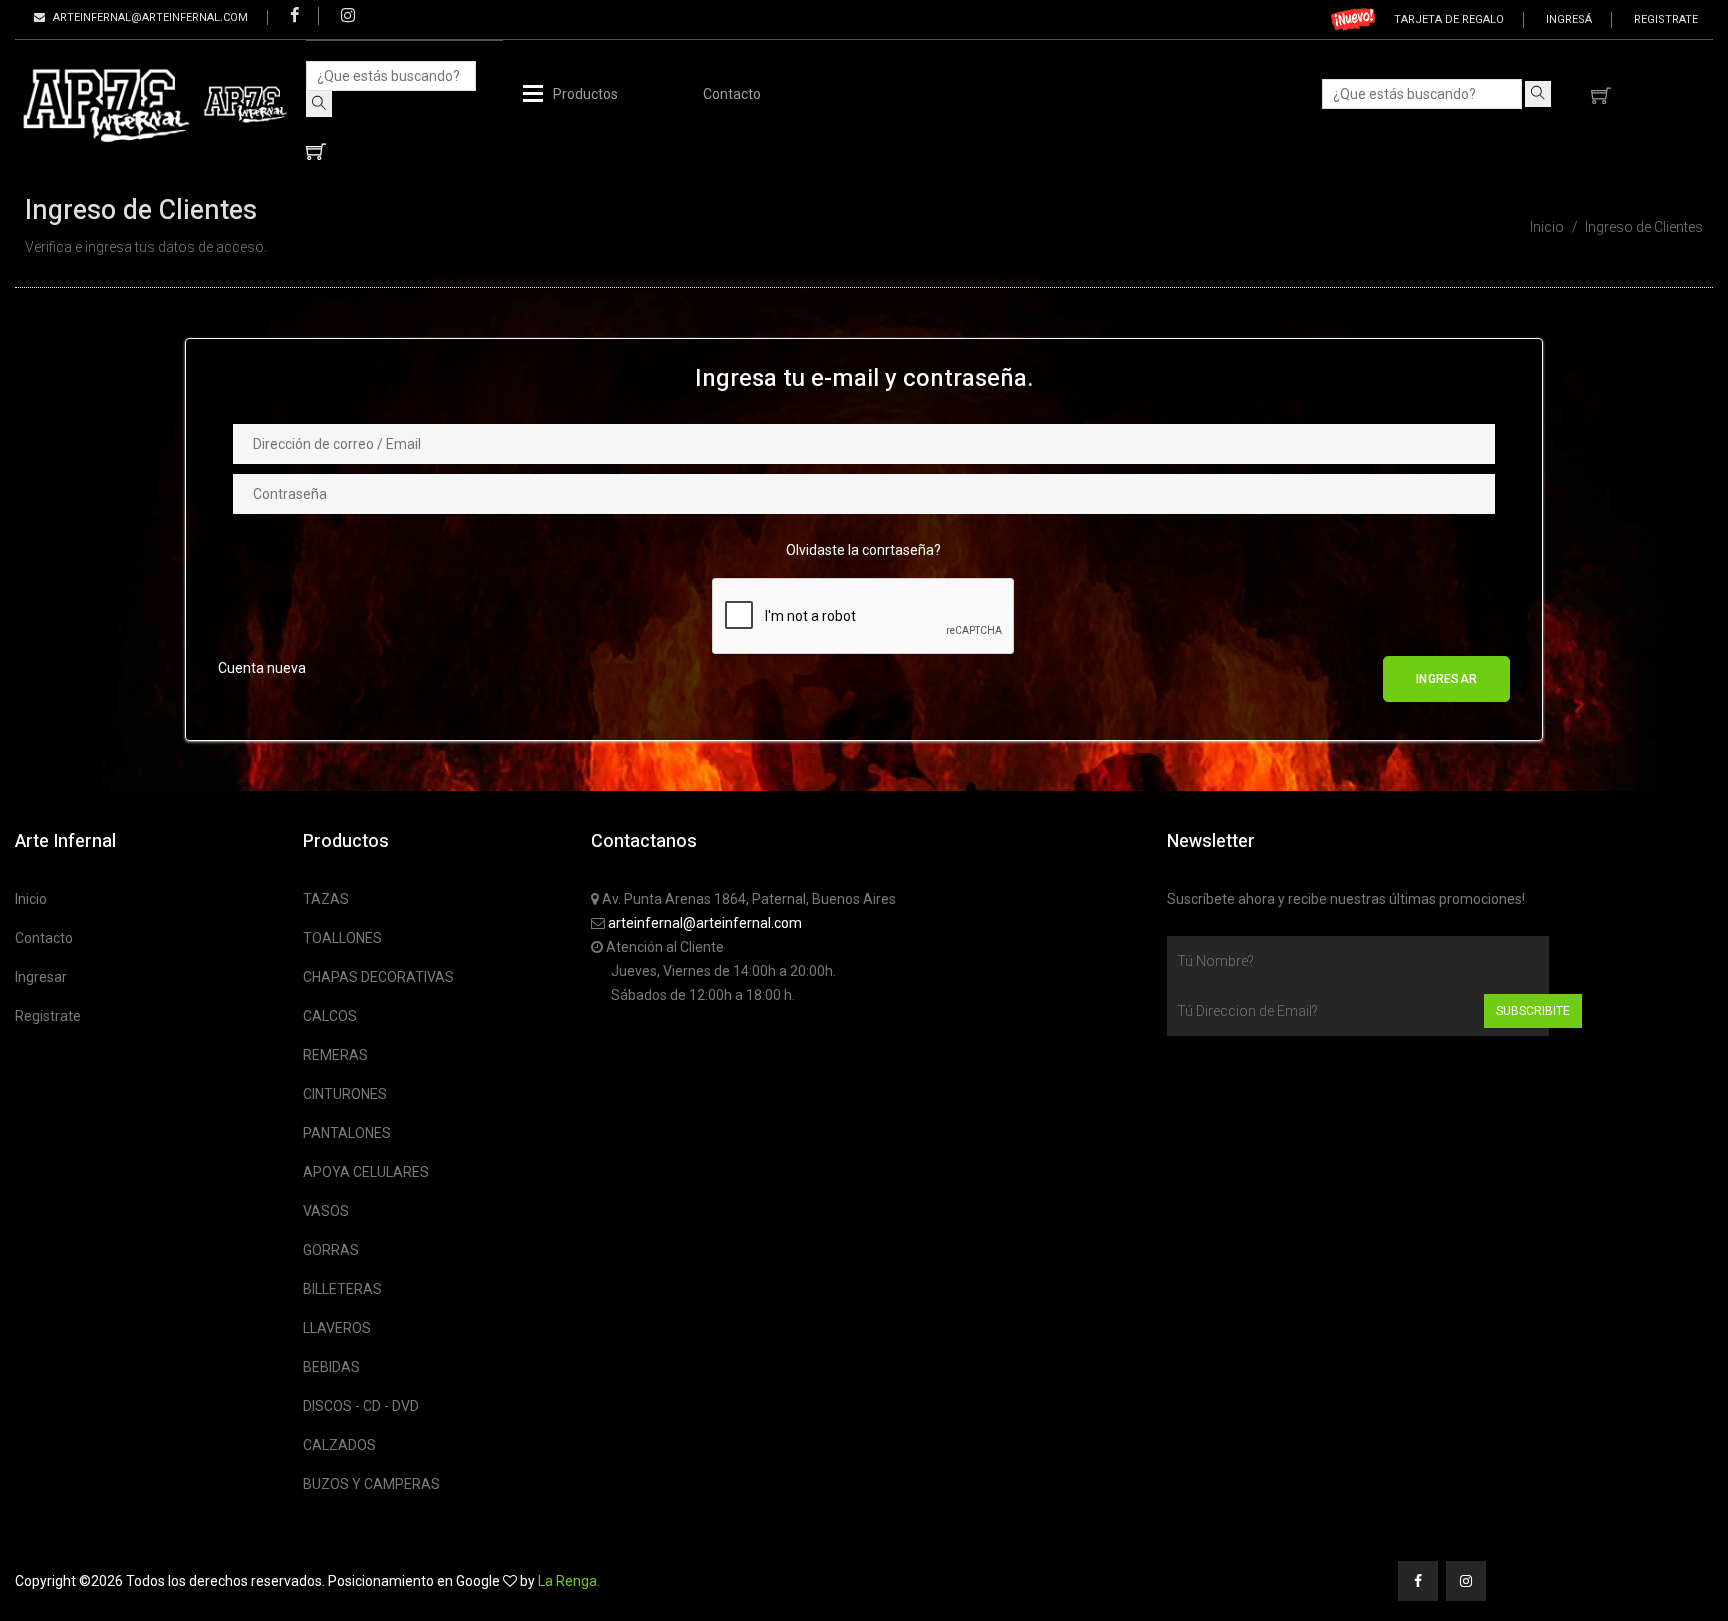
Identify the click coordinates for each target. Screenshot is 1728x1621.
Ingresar (41, 977)
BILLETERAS (342, 1289)
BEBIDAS (331, 1367)
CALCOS (330, 1016)
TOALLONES (342, 938)
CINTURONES (345, 1094)
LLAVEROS (337, 1328)
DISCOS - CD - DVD (361, 1406)
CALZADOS (339, 1445)
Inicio (1547, 227)
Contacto (732, 94)
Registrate (1666, 19)
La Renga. (569, 1581)
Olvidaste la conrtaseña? (863, 550)
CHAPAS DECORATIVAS (378, 977)
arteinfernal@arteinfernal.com (705, 923)
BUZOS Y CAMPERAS (371, 1484)
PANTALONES (347, 1133)
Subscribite (1533, 1011)
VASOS (326, 1211)
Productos (585, 94)
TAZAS (326, 899)
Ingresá (1569, 19)
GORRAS (331, 1250)
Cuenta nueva (262, 668)
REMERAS (335, 1055)
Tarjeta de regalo (1449, 19)
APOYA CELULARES (366, 1172)
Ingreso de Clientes (1644, 227)
